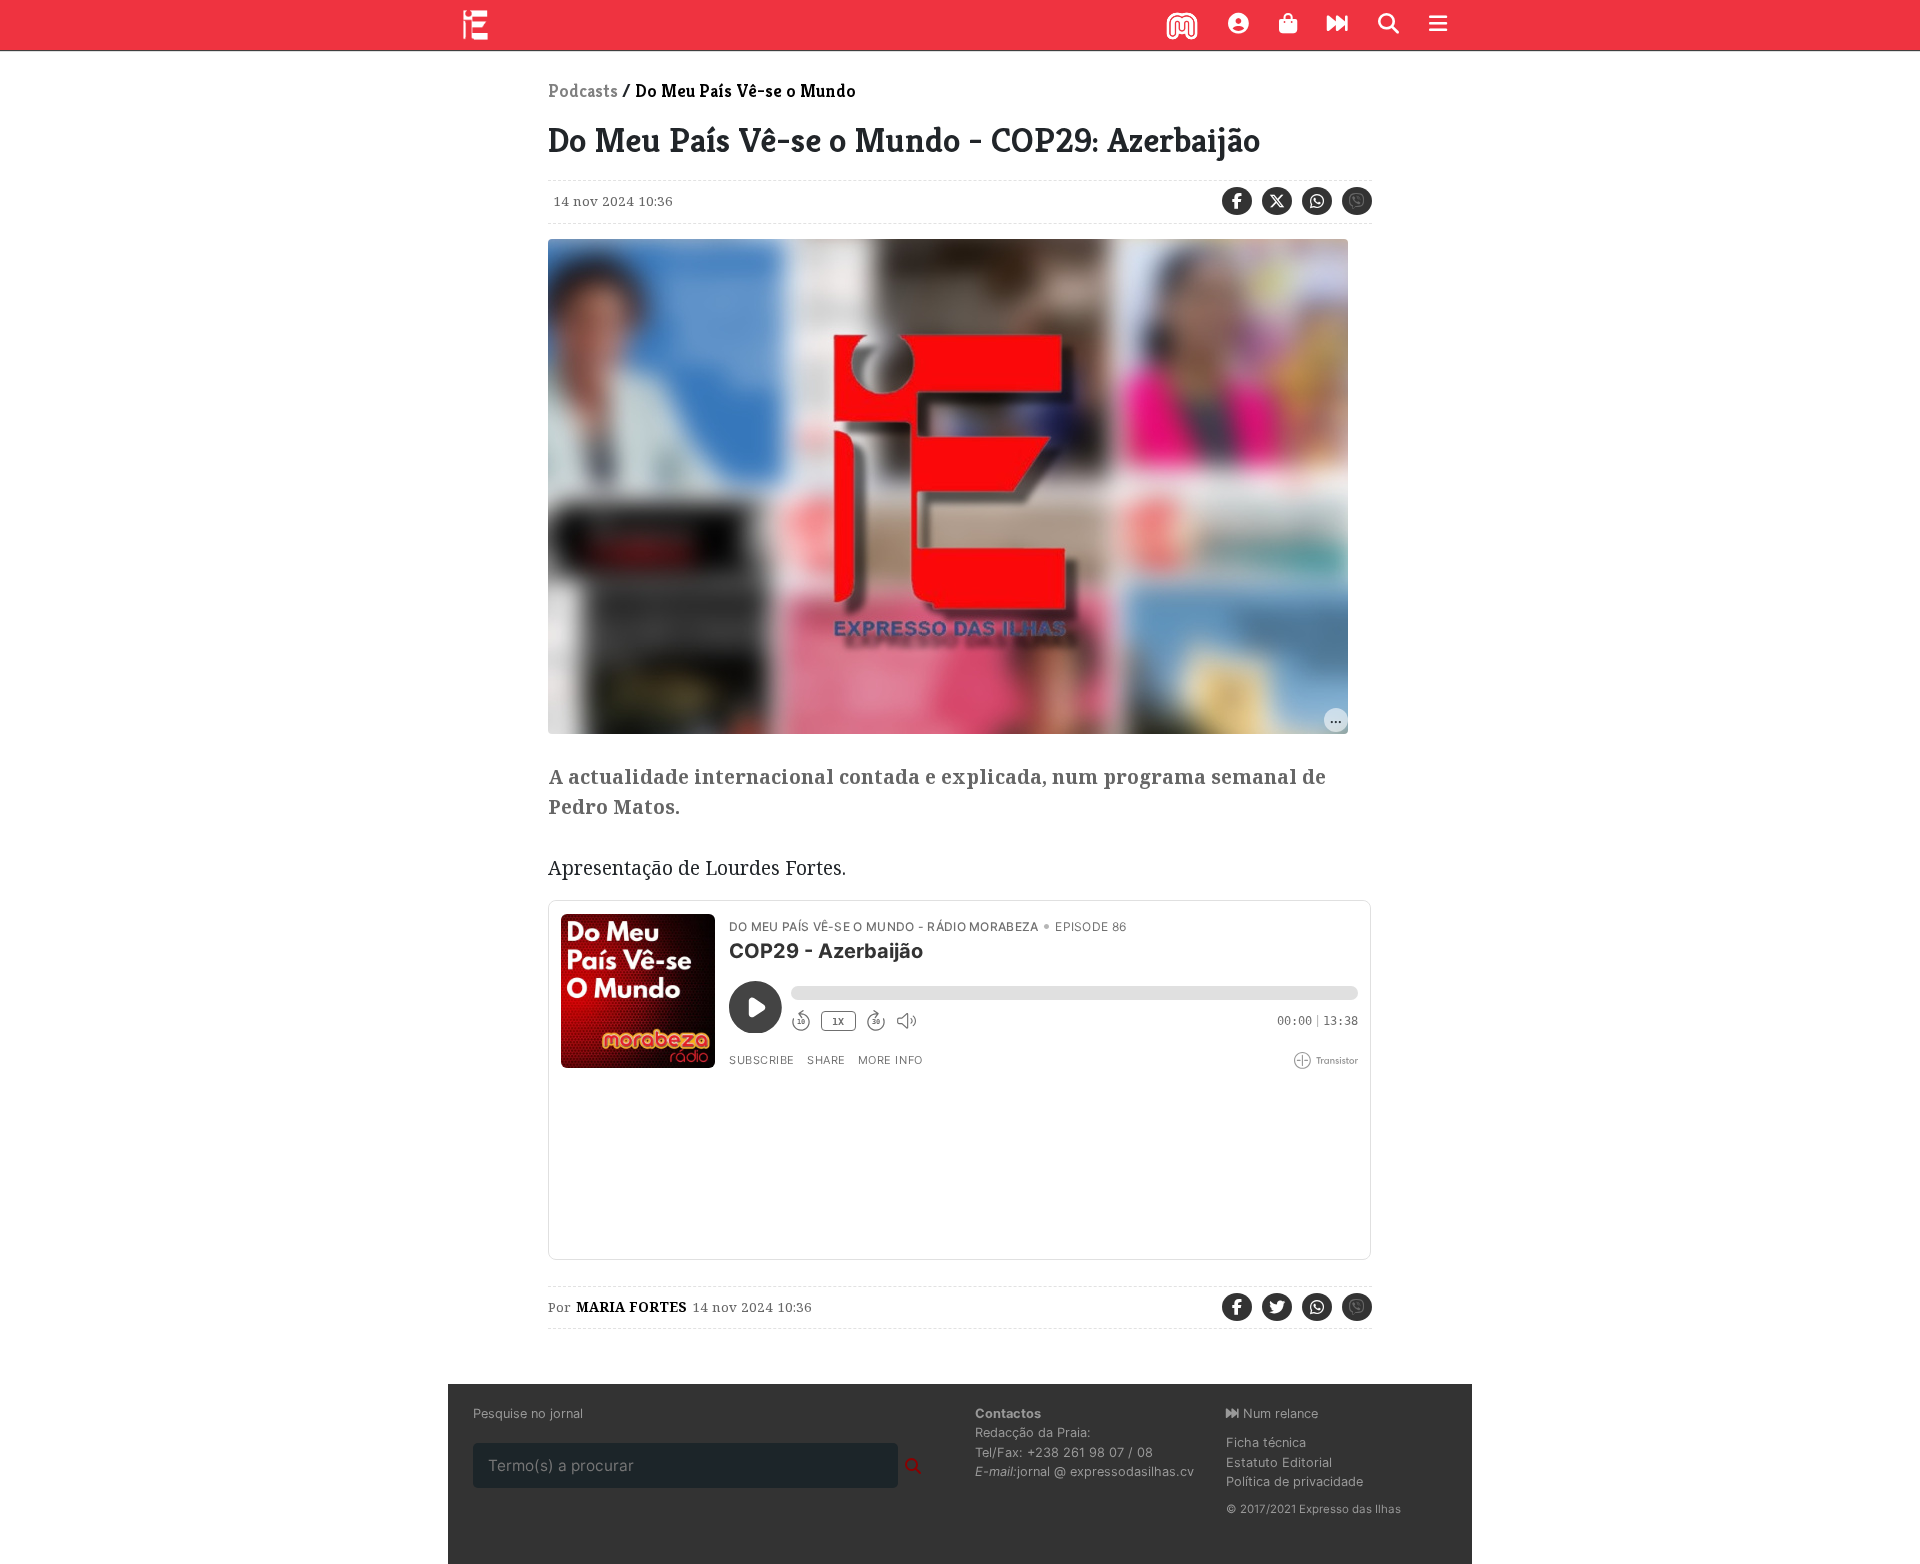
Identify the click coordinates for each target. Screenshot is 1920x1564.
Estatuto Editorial (1279, 1462)
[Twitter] (1277, 201)
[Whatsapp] (1317, 201)
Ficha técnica (1266, 1442)
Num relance (1278, 1413)
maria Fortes (631, 1307)
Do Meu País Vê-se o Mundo (745, 91)
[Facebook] (1237, 201)
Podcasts (583, 91)
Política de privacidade (1294, 1481)
